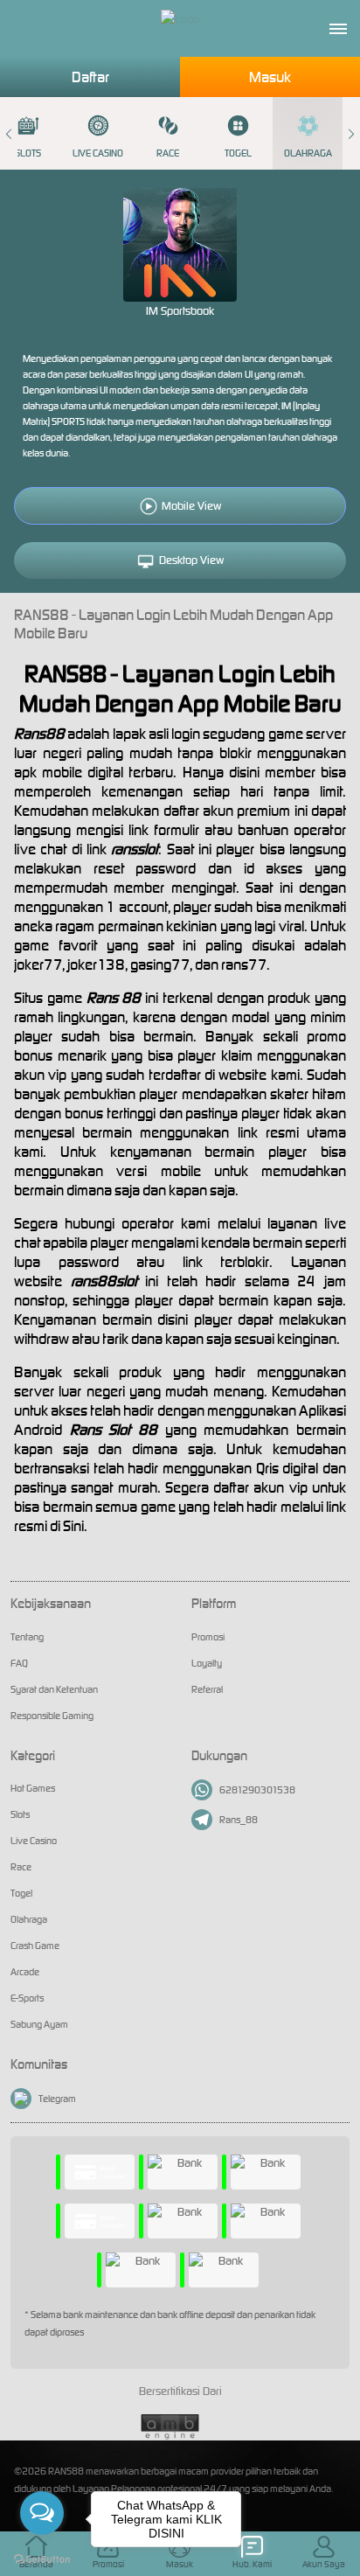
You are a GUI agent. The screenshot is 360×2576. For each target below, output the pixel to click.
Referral (207, 1689)
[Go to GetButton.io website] (42, 2559)
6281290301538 (257, 1790)
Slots (20, 1814)
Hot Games (33, 1788)
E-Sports (27, 1998)
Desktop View (191, 560)
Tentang (27, 1637)
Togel (238, 153)
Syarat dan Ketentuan (54, 1689)
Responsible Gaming (52, 1716)
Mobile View (191, 506)
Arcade (25, 1972)
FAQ (19, 1663)
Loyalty (207, 1663)
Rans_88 (239, 1820)
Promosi (208, 1637)
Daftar (90, 77)
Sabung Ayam (39, 2024)
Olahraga (308, 153)
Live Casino (98, 153)
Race (168, 153)
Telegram (57, 2099)
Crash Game (35, 1946)
